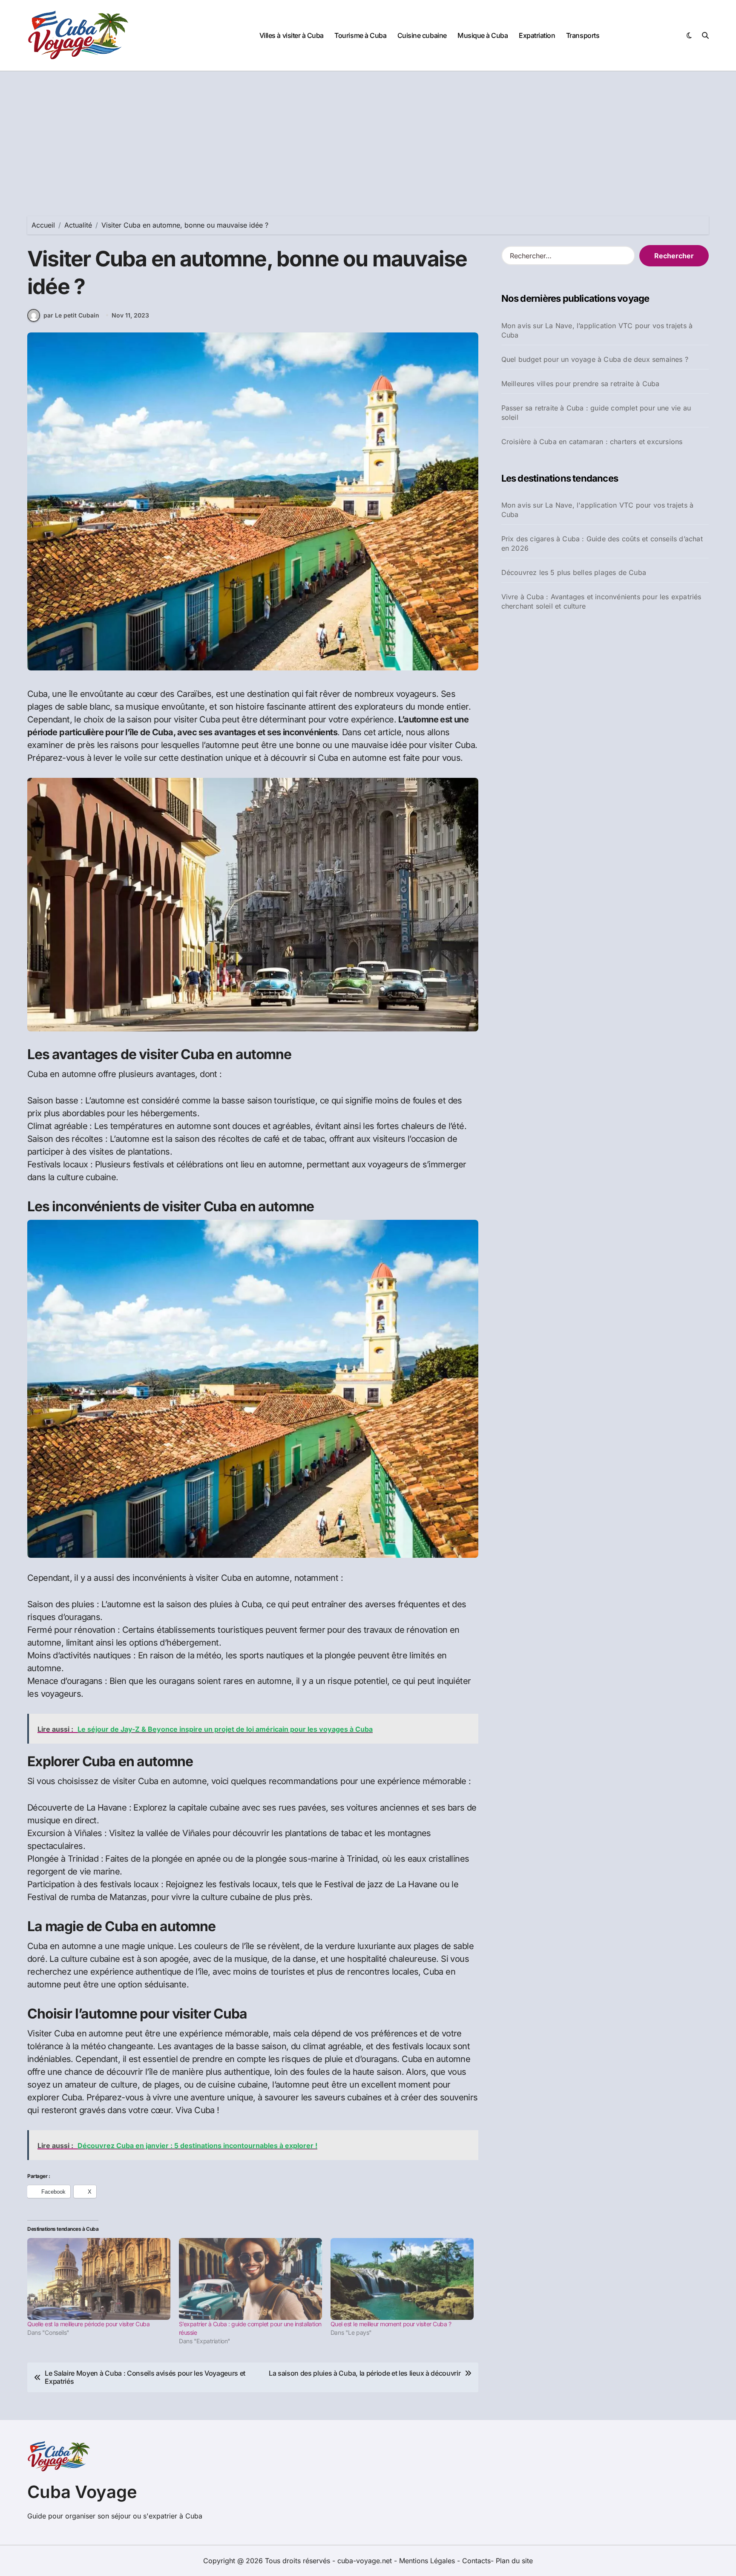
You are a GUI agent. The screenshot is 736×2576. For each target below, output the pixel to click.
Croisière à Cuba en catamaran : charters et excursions (592, 442)
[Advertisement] (368, 135)
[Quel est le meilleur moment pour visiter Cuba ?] (402, 2279)
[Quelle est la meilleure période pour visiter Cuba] (99, 2279)
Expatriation (537, 35)
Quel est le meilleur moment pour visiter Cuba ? (391, 2324)
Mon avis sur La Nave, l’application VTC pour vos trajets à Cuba (597, 330)
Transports (583, 35)
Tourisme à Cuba (360, 35)
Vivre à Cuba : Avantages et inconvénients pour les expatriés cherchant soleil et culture (601, 601)
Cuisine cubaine (422, 35)
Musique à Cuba (483, 35)
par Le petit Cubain (71, 315)
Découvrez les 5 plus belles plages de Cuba (574, 572)
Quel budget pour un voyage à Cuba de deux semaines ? (595, 359)
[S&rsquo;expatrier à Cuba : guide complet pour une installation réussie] (250, 2279)
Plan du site (514, 2561)
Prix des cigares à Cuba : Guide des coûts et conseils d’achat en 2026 (602, 543)
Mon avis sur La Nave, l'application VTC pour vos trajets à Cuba (598, 510)
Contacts (476, 2561)
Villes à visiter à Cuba (292, 35)
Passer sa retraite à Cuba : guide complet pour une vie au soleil (596, 413)
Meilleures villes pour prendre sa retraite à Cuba (581, 384)
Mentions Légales (428, 2561)
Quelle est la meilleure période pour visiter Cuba (88, 2324)
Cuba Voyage (82, 2492)
